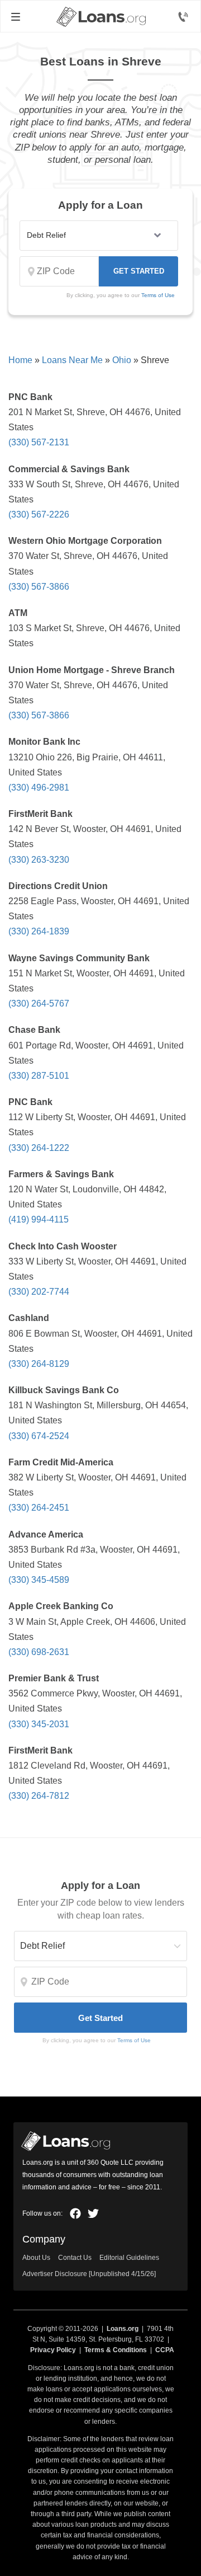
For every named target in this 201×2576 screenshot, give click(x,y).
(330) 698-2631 (39, 1652)
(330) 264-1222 (39, 1148)
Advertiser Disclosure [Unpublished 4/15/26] (89, 2274)
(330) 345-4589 (39, 1580)
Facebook (75, 2213)
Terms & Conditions (116, 2350)
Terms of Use (158, 295)
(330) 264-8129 (39, 1364)
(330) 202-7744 (39, 1292)
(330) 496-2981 (39, 788)
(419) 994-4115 (39, 1219)
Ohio (122, 360)
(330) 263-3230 (39, 860)
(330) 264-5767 (39, 1003)
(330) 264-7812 (39, 1796)
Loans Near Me (72, 360)
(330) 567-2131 (39, 442)
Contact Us (75, 2258)
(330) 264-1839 (39, 931)
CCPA (165, 2350)
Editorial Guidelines (129, 2258)
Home (20, 360)
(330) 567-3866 (39, 587)
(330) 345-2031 (39, 1724)
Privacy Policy (53, 2350)
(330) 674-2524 (39, 1436)
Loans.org (123, 2329)
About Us (36, 2258)
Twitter (93, 2213)
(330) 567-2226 (39, 514)
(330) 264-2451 (39, 1508)
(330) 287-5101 (39, 1076)
